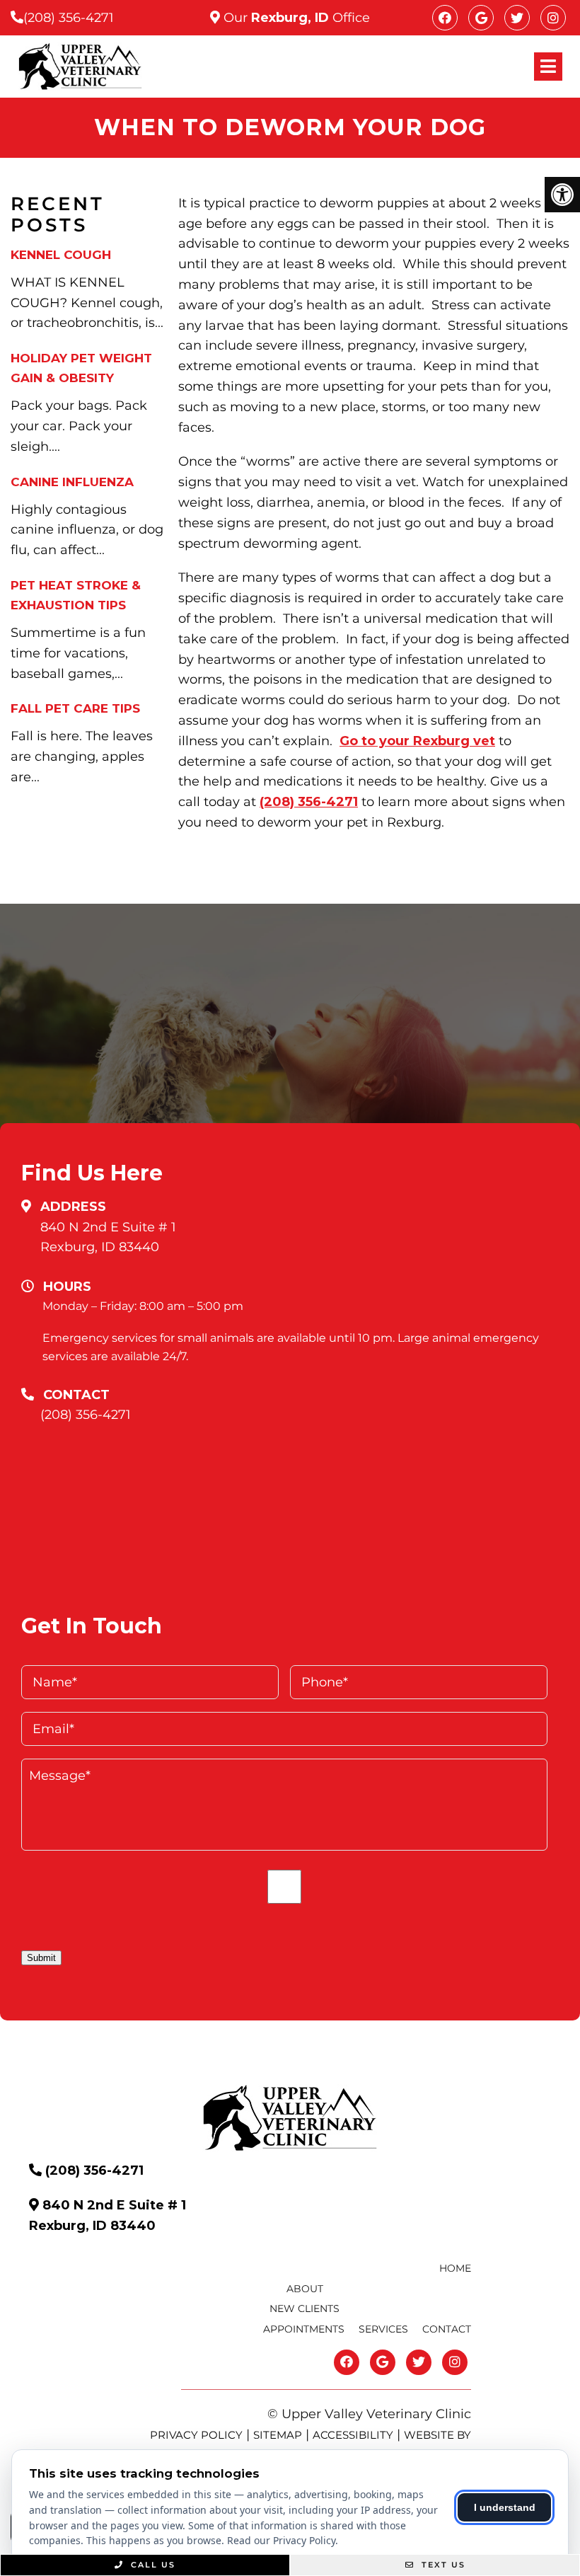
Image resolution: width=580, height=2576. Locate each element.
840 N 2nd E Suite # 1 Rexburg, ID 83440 (108, 1237)
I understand (505, 2507)
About (305, 2289)
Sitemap (278, 2435)
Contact (447, 2329)
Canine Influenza (72, 482)
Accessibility (353, 2435)
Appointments (304, 2329)
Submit (41, 1958)
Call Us (151, 2565)
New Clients (304, 2308)
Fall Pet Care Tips (75, 708)
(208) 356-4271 (69, 18)
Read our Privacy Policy (281, 2540)
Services (383, 2329)
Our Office (295, 18)
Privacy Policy (196, 2435)
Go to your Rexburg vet (417, 741)
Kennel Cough (61, 255)
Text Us (442, 2565)
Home (455, 2268)
